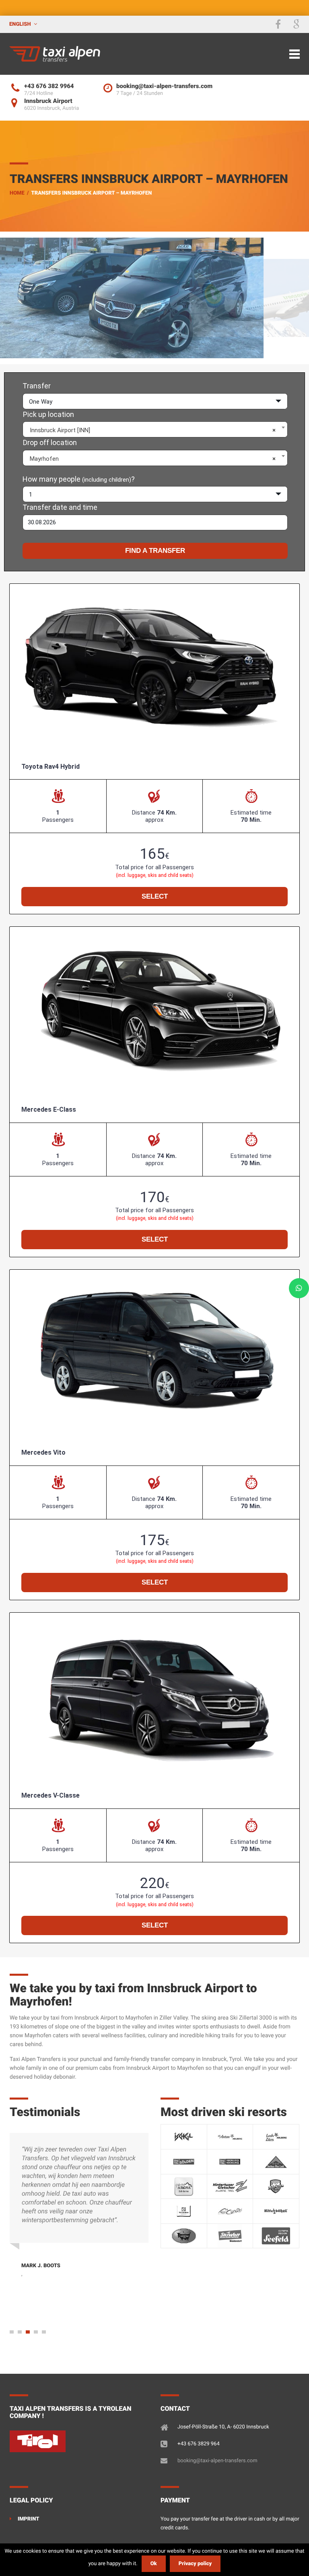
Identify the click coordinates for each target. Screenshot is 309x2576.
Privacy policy (195, 2564)
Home (17, 193)
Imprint (28, 2519)
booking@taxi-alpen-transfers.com (217, 2461)
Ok (154, 2564)
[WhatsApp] (299, 1288)
